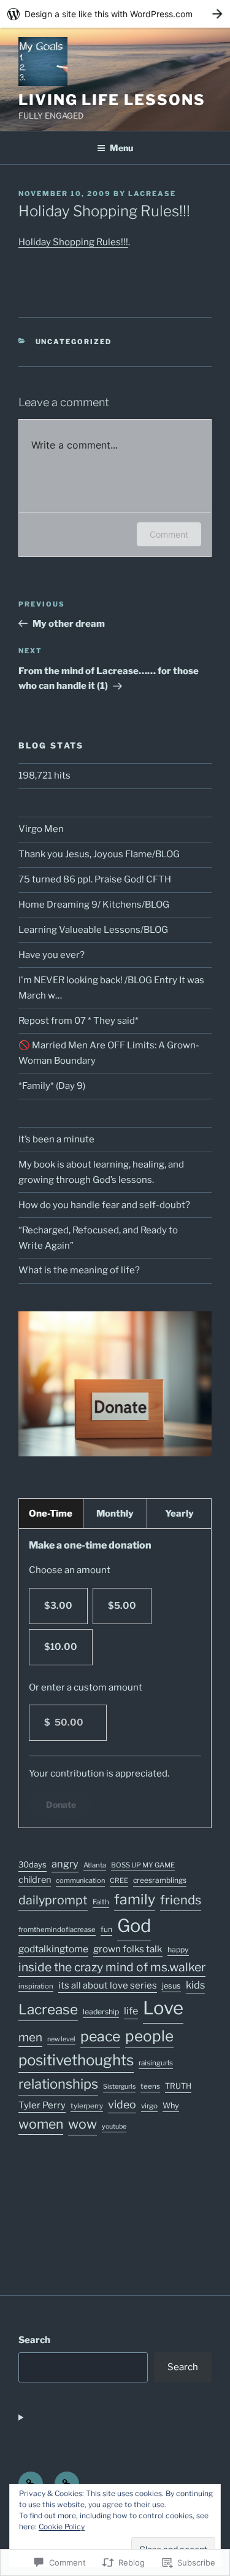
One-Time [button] (51, 1514)
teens (150, 2086)
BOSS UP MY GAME (143, 1865)
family (135, 1899)
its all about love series (108, 1985)
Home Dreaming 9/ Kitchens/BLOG (94, 905)
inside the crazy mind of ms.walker (112, 1967)
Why (171, 2106)
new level (61, 2039)
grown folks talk (128, 1949)
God (134, 1926)
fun (106, 1929)
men (30, 2037)
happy (178, 1950)
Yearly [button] (179, 1514)
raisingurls (156, 2063)
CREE (119, 1880)
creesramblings (160, 1880)
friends (181, 1900)
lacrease (152, 194)
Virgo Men (41, 829)
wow (82, 2124)
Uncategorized (74, 342)
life (131, 2011)
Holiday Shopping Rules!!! (73, 242)
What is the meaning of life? (79, 1270)
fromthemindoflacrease (57, 1930)
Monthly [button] (115, 1514)
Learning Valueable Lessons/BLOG (93, 930)
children (35, 1880)
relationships (58, 2084)
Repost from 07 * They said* (79, 1021)
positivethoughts (76, 2060)
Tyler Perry (42, 2105)
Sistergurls (119, 2087)
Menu (121, 148)
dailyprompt (53, 1900)
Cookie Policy (62, 2527)
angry (65, 1864)
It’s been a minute (56, 1139)
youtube (114, 2126)
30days (33, 1864)
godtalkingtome (53, 1949)
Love (163, 2008)
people (149, 2036)
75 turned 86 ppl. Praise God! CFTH (95, 879)
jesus (171, 1986)
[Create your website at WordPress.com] (115, 14)
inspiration (36, 1986)
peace (100, 2036)
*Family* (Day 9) (52, 1086)
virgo (149, 2106)
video (122, 2104)
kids (195, 1985)
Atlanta (95, 1865)
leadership (101, 2012)
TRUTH (178, 2086)
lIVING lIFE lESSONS (112, 100)
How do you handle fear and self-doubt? (104, 1205)
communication (80, 1880)
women (41, 2124)
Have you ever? (52, 955)
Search (34, 2340)
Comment (169, 534)
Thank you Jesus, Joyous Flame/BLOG (99, 854)
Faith (101, 1902)
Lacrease (48, 2009)
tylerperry (87, 2106)
